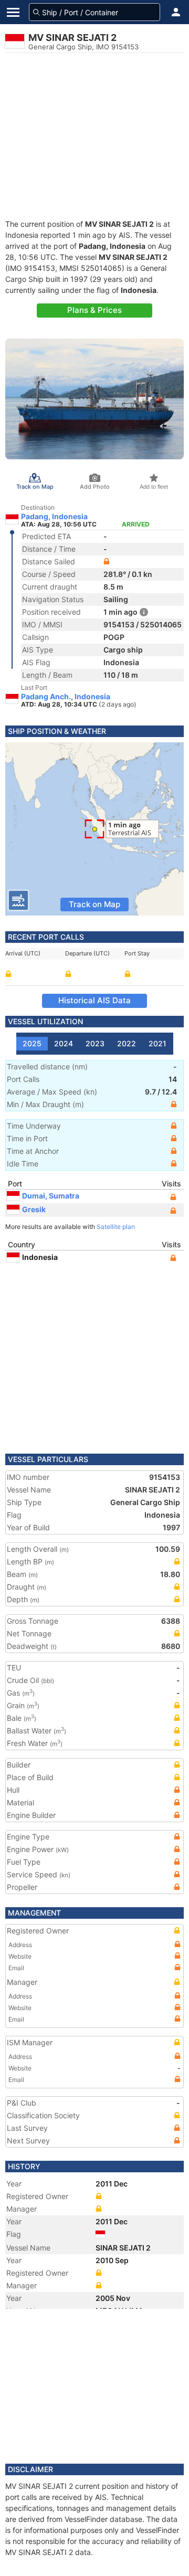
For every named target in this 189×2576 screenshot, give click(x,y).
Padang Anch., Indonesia (66, 697)
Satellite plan (116, 1227)
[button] (176, 12)
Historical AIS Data (94, 1000)
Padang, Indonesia (54, 517)
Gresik (34, 1209)
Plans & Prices (94, 310)
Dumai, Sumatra (51, 1196)
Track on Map (94, 904)
